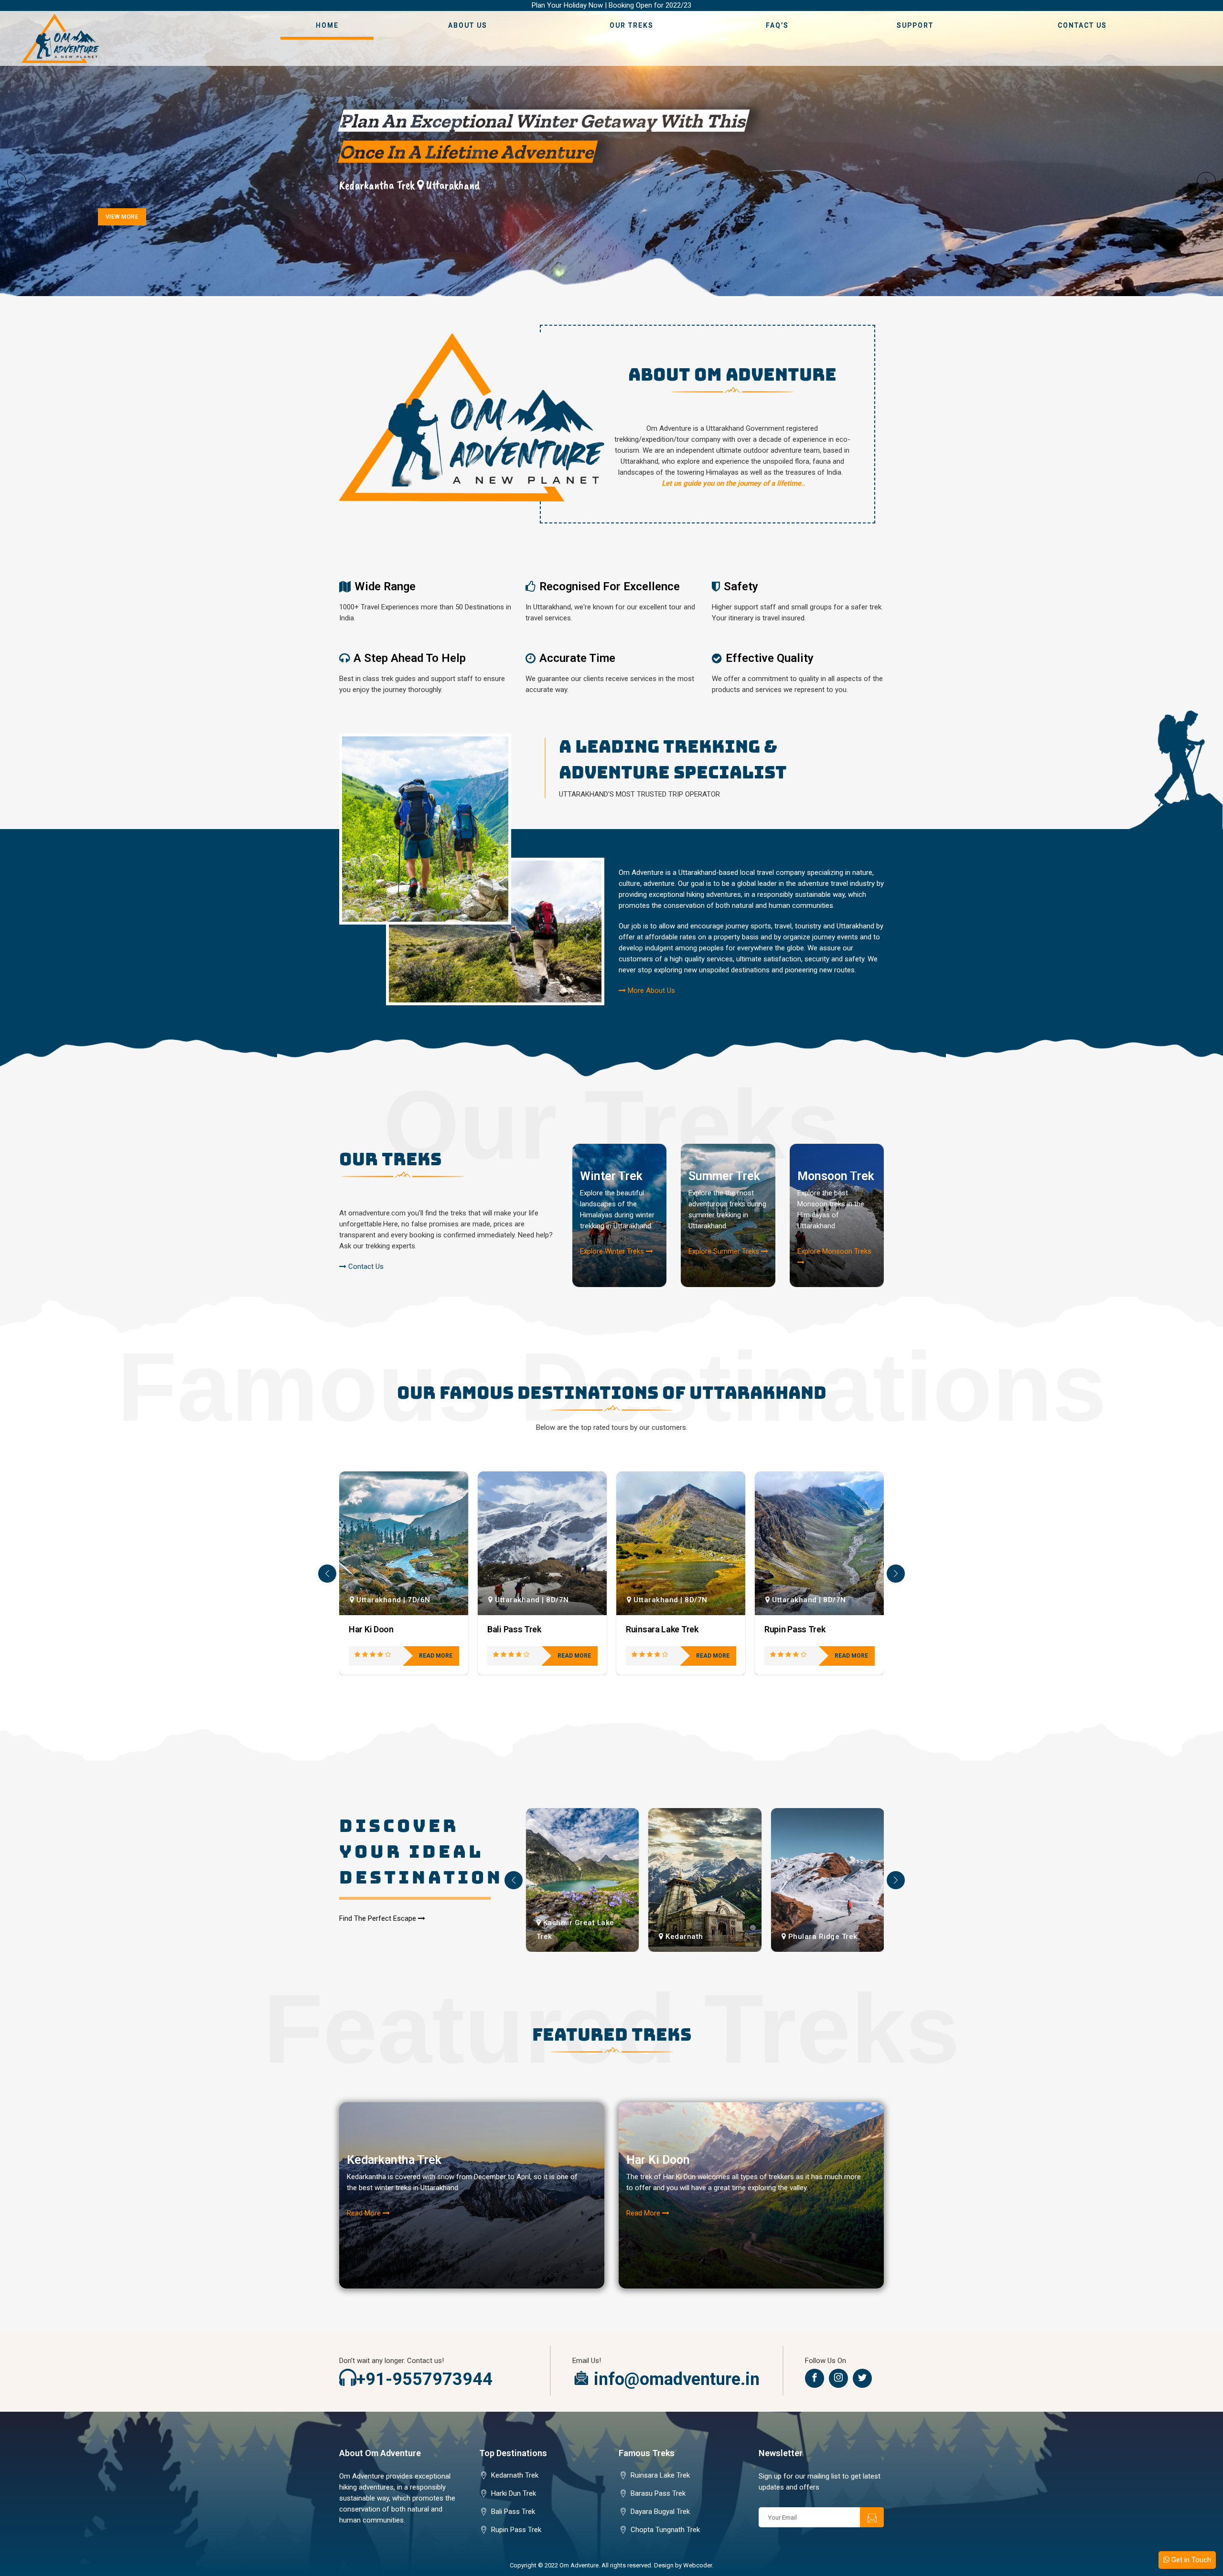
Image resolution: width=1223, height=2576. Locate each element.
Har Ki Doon (658, 2160)
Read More (365, 2213)
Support (915, 25)
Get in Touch (1190, 2560)
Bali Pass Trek (376, 1629)
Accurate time (577, 658)
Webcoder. (698, 2565)
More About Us (650, 990)
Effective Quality (770, 658)
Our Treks (632, 25)
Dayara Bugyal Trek (801, 1629)
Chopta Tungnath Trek (665, 2530)
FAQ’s (777, 25)
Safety (741, 586)
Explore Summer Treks (725, 1251)
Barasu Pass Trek (658, 2493)
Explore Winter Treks (613, 1251)
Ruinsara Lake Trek (524, 1629)
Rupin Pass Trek (656, 1629)
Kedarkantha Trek (394, 2160)
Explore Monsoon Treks (834, 1251)
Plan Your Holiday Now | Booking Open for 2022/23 (611, 5)
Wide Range (385, 586)
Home (327, 25)
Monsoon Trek (836, 1176)
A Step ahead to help (410, 658)
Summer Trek (724, 1176)
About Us (468, 25)
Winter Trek (611, 1176)
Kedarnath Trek (515, 2475)
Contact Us (1082, 25)
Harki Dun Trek (514, 2493)
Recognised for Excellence (610, 586)
